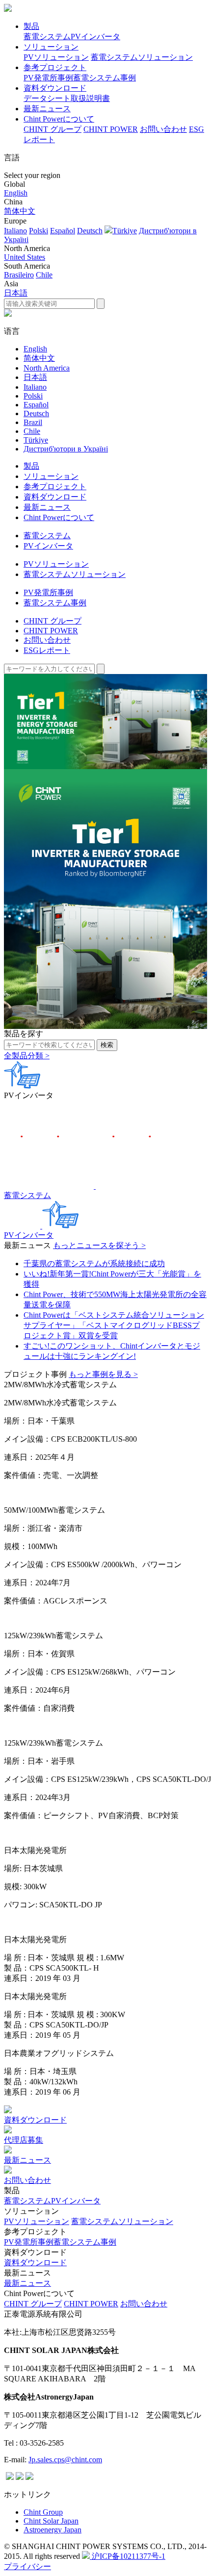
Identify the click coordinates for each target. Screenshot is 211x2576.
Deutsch (90, 231)
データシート (47, 98)
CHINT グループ (53, 129)
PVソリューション (56, 57)
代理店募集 (24, 2140)
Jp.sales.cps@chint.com (65, 2460)
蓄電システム (47, 37)
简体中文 (20, 211)
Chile (44, 275)
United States (25, 257)
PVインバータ (95, 37)
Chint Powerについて (59, 119)
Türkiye (125, 231)
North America (47, 368)
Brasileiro (19, 275)
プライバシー (27, 2566)
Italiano (15, 231)
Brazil (33, 422)
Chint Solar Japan (51, 2521)
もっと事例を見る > (103, 1374)
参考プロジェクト (55, 67)
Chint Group (43, 2512)
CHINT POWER (111, 129)
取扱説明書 (90, 98)
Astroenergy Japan (53, 2530)
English (16, 193)
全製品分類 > (27, 1056)
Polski (39, 231)
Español (63, 231)
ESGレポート (47, 650)
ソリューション (51, 47)
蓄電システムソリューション (142, 57)
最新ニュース (47, 109)
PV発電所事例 (48, 78)
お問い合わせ (163, 129)
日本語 (16, 293)
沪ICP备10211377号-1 (128, 2556)
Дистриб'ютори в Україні (66, 449)
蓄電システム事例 (105, 78)
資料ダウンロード (55, 88)
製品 (31, 26)
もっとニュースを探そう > (99, 1245)
